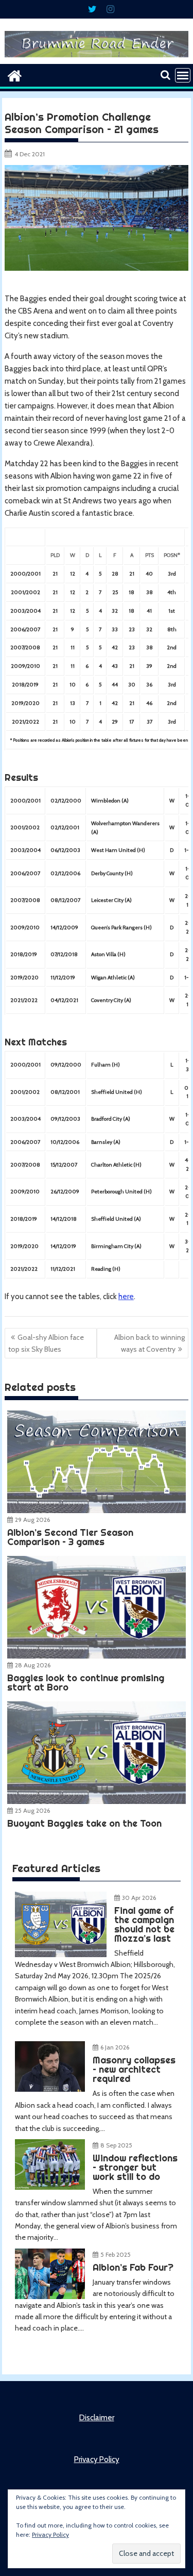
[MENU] (183, 75)
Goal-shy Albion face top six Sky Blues (46, 1343)
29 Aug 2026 (32, 1520)
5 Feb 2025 (116, 2254)
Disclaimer (97, 2418)
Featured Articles (56, 1868)
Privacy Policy (97, 2459)
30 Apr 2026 (139, 1898)
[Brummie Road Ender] (97, 58)
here (126, 1297)
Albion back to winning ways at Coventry (150, 1343)
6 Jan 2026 (115, 2047)
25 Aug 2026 (32, 1810)
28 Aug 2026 (33, 1665)
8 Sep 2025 (116, 2145)
